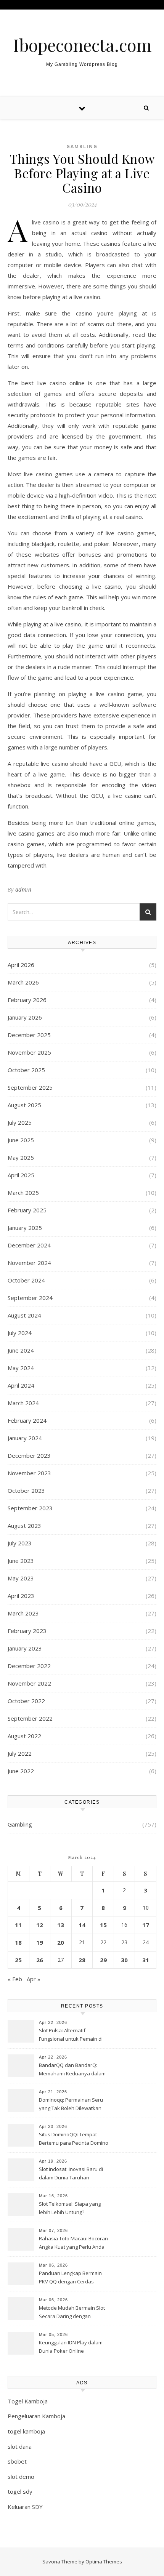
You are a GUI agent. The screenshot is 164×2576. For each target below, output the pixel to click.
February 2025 (27, 1210)
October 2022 (26, 1701)
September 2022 (30, 1718)
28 (82, 1960)
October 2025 (26, 1070)
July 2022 (20, 1753)
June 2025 (21, 1140)
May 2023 (21, 1578)
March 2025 (23, 1193)
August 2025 (24, 1105)
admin (23, 889)
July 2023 (20, 1543)
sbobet (17, 2461)
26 (40, 1960)
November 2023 (29, 1473)
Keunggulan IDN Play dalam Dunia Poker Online (71, 2347)
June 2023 (21, 1561)
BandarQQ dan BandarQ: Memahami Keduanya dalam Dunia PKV (72, 2070)
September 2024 (30, 1298)
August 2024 (24, 1315)
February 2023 (27, 1631)
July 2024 (20, 1333)
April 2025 (21, 1175)
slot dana (20, 2446)
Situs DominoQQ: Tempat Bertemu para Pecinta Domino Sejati (74, 2139)
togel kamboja (26, 2431)
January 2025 (25, 1228)
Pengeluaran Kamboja (36, 2416)
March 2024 (23, 1403)
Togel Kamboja (28, 2401)
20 (61, 1942)
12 (40, 1925)
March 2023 (23, 1613)
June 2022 (21, 1771)
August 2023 (24, 1526)
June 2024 (21, 1350)
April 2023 (21, 1596)
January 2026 (25, 1017)
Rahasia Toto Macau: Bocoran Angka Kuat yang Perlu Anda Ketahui (73, 2243)
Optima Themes (104, 2562)
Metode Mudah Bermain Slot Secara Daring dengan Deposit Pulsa (72, 2313)
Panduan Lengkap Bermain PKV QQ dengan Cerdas (70, 2277)
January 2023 (25, 1648)
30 (124, 1960)
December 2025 (29, 1035)
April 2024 (21, 1385)
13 (61, 1925)
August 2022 (24, 1736)
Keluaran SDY (25, 2507)
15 (103, 1925)
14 (82, 1925)
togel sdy (20, 2491)
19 (40, 1942)
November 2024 (29, 1263)
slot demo (21, 2477)
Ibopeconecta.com (82, 45)
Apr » (34, 1979)
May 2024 (21, 1368)
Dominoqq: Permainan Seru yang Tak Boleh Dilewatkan (71, 2104)
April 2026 (21, 965)
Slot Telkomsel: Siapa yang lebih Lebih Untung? (70, 2208)
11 (18, 1925)
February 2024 (27, 1420)
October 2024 (26, 1280)
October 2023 (26, 1491)
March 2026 (23, 982)
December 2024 (29, 1245)
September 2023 (30, 1508)
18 (18, 1942)
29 (103, 1960)
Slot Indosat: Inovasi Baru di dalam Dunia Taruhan (71, 2173)
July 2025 (20, 1122)
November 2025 (29, 1052)
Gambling (82, 146)
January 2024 (25, 1438)
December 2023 (29, 1455)
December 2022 (29, 1666)
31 (146, 1960)
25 (18, 1960)
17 (146, 1925)
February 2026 (27, 1000)
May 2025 (21, 1158)
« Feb (15, 1979)
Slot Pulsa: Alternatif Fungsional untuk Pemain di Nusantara (71, 2035)
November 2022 (29, 1683)
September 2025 (30, 1087)
